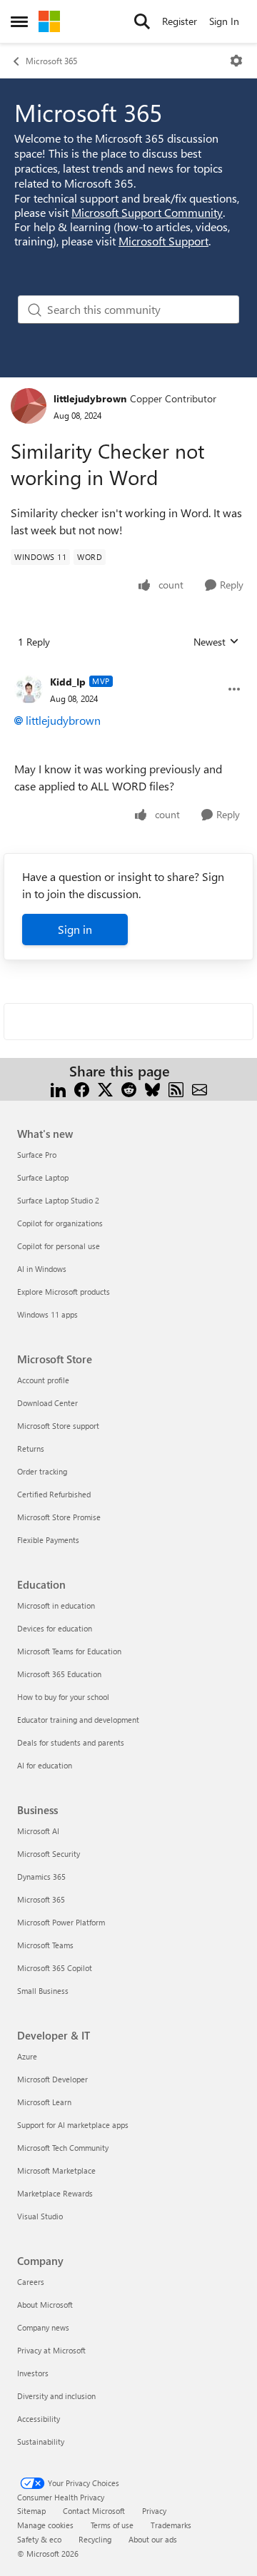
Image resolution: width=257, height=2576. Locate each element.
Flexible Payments (48, 1540)
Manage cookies (45, 2525)
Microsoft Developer (52, 2079)
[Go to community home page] (49, 21)
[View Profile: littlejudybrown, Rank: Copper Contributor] (29, 406)
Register (180, 21)
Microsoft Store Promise (59, 1517)
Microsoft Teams (45, 1945)
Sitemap (31, 2511)
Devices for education (55, 1628)
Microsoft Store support (58, 1426)
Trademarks (171, 2525)
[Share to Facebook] (82, 1088)
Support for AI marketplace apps (73, 2125)
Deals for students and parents (71, 1742)
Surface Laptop (43, 1177)
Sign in (75, 929)
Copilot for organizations (60, 1223)
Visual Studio (40, 2216)
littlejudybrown (90, 398)
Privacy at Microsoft (51, 2350)
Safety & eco (39, 2539)
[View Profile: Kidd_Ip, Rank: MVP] (29, 689)
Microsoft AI (38, 1831)
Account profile (43, 1380)
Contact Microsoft (94, 2511)
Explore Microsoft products (64, 1292)
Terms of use (112, 2525)
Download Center (47, 1403)
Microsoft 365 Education (59, 1674)
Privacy (154, 2511)
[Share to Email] (200, 1088)
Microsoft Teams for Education (69, 1651)
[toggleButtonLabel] (236, 61)
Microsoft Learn (44, 2102)
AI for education (45, 1765)
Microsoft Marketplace (56, 2170)
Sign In (224, 21)
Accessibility (39, 2419)
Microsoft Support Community (147, 212)
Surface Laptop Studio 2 (58, 1200)
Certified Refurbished (54, 1494)
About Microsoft (45, 2305)
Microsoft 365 (51, 61)
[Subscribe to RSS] (176, 1088)
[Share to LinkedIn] (58, 1088)
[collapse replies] (128, 671)
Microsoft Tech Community (63, 2148)
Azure (27, 2056)
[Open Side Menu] (19, 21)
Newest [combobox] (216, 642)
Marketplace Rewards (55, 2193)
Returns (31, 1449)
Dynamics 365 (41, 1877)
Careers (31, 2282)
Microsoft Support (163, 241)
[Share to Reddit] (129, 1088)
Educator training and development (78, 1720)
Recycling (95, 2539)
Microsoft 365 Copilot (55, 1968)
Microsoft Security (49, 1854)
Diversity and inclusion (56, 2396)
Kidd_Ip (68, 682)
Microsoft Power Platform (61, 1922)
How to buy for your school (63, 1697)
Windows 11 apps (47, 1314)
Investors (33, 2373)
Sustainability (41, 2442)
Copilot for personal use (59, 1246)
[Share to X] (105, 1088)
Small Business (43, 1991)
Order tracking (42, 1471)
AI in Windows (42, 1269)
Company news (43, 2327)
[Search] (142, 21)
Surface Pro (37, 1155)
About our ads (153, 2539)
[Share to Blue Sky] (152, 1088)
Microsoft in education (56, 1605)
